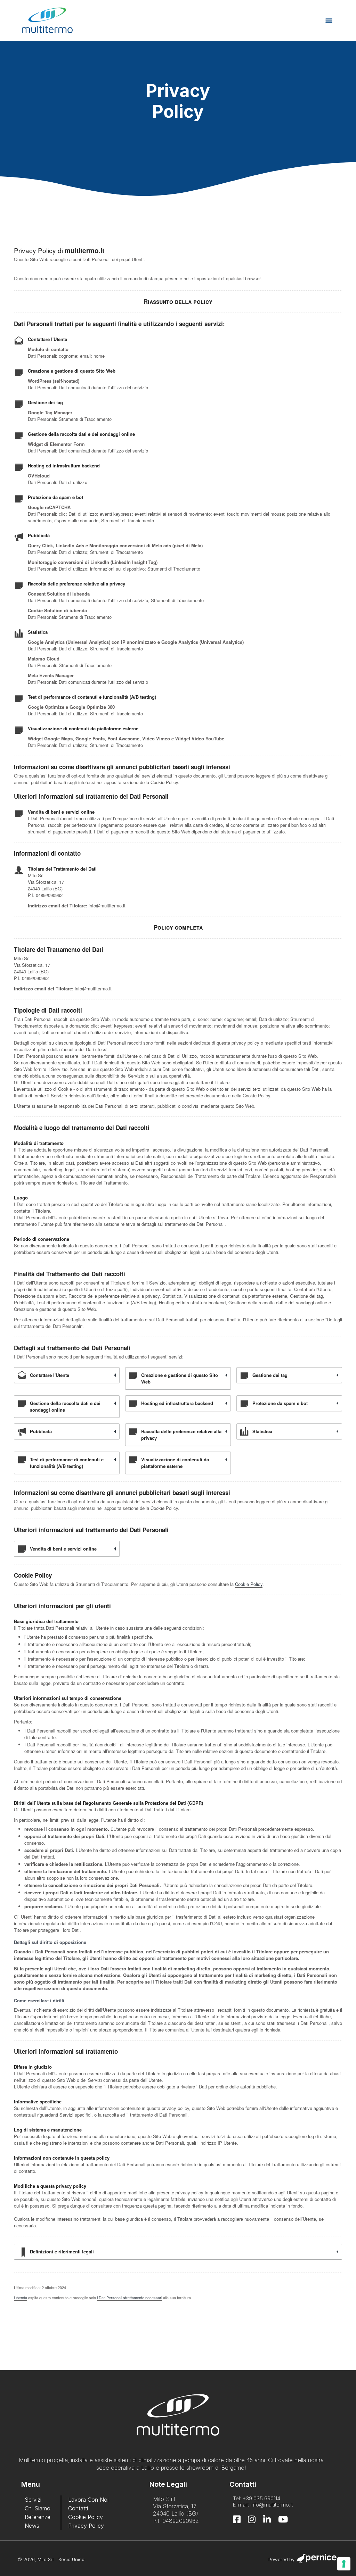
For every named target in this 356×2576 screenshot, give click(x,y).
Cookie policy (86, 2517)
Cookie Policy (249, 1584)
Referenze (38, 2517)
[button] (329, 20)
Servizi (33, 2500)
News (32, 2526)
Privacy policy (86, 2526)
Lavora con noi (88, 2500)
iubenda (21, 2297)
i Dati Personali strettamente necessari (130, 2297)
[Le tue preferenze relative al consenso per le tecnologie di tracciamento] (344, 2564)
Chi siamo (38, 2508)
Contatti (78, 2508)
